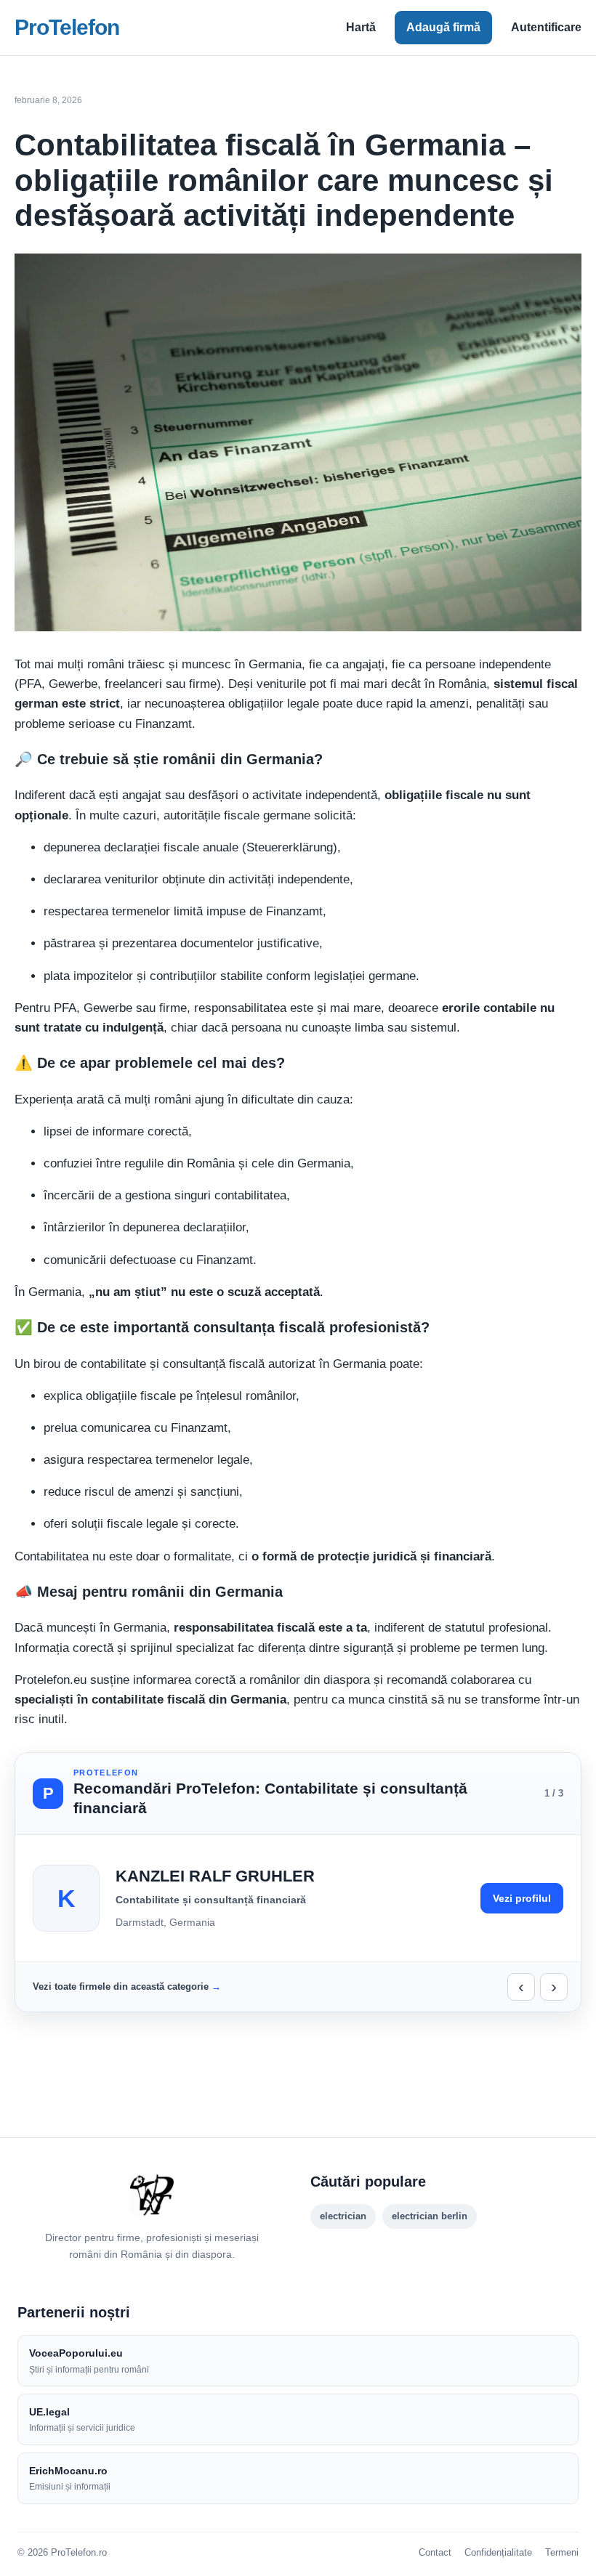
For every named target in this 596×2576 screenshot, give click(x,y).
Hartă (361, 27)
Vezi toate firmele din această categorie (121, 1986)
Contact (435, 2552)
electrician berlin (430, 2216)
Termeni (562, 2552)
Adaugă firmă (443, 27)
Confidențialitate (498, 2552)
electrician (343, 2216)
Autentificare (546, 27)
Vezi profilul (522, 1898)
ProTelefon (67, 27)
